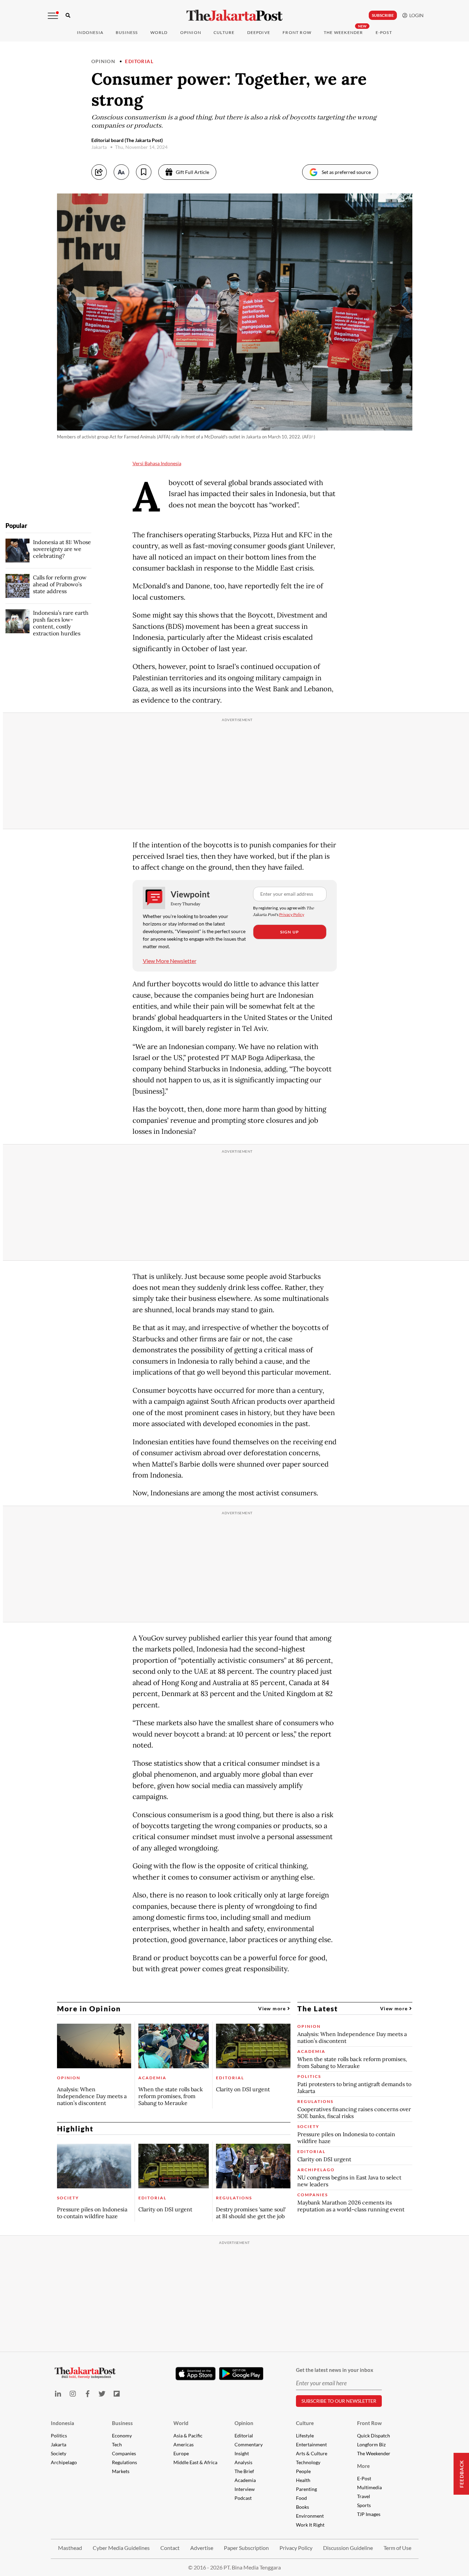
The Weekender (344, 32)
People (303, 2471)
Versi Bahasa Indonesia (157, 463)
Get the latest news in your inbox (335, 2370)
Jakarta (59, 2444)
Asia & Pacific (188, 2436)
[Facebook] (87, 2394)
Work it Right (310, 2525)
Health (303, 2480)
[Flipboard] (117, 2394)
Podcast (243, 2498)
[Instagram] (73, 2394)
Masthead (70, 2548)
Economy (122, 2436)
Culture (305, 2423)
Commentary (249, 2444)
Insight (242, 2453)
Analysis (243, 2462)
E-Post (384, 32)
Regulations (124, 2462)
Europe (181, 2453)
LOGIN (415, 15)
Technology (308, 2462)
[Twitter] (102, 2394)
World (159, 32)
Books (302, 2507)
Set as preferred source (346, 172)
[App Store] (196, 2373)
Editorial (139, 61)
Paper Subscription (246, 2548)
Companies (124, 2453)
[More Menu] (53, 16)
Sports (364, 2505)
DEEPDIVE (259, 32)
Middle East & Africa (195, 2462)
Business (127, 32)
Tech (117, 2444)
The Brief (244, 2471)
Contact (170, 2548)
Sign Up (290, 932)
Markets (121, 2471)
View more (273, 2008)
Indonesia (90, 32)
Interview (245, 2489)
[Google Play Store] (241, 2374)
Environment (310, 2516)
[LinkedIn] (58, 2394)
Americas (184, 2444)
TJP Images (369, 2514)
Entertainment (311, 2444)
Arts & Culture (312, 2453)
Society (59, 2453)
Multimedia (369, 2487)
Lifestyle (305, 2436)
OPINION (191, 32)
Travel (364, 2496)
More (363, 2466)
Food (301, 2498)
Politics (59, 2436)
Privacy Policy (292, 914)
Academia (245, 2480)
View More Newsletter (170, 961)
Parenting (306, 2489)
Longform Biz (371, 2444)
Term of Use (397, 2548)
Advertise (202, 2548)
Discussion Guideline (348, 2548)
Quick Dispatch (374, 2436)
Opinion (104, 61)
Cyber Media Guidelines (121, 2548)
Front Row (297, 32)
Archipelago (64, 2462)
